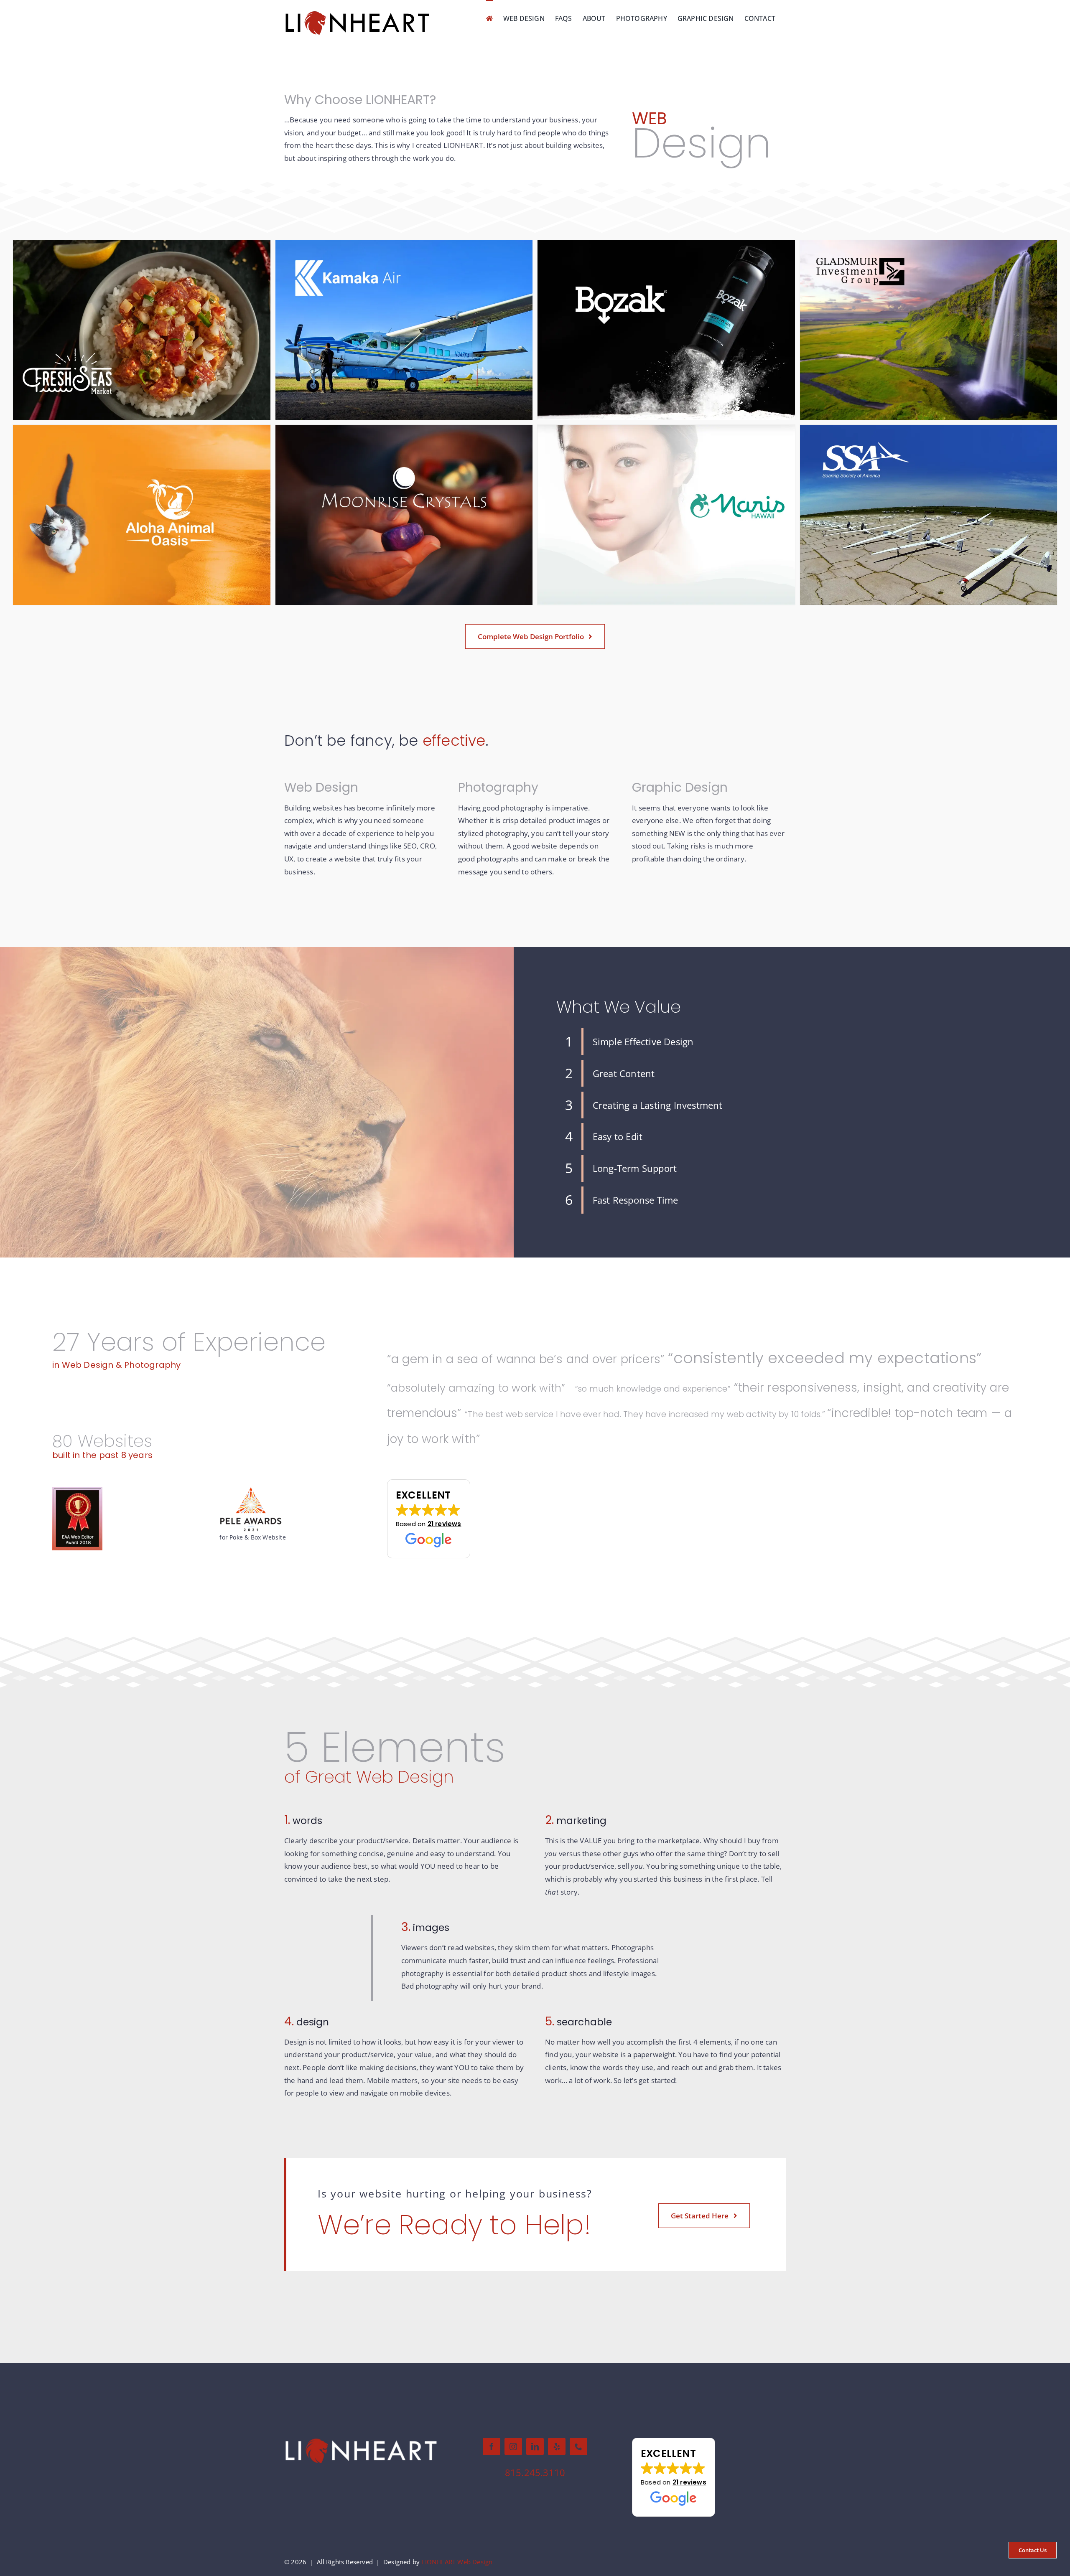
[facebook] (492, 2446)
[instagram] (513, 2446)
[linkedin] (535, 2446)
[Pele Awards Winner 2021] (251, 1490)
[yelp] (557, 2446)
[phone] (578, 2446)
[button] (429, 1519)
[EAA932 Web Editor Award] (77, 1491)
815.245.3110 (535, 2472)
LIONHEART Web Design (457, 2562)
